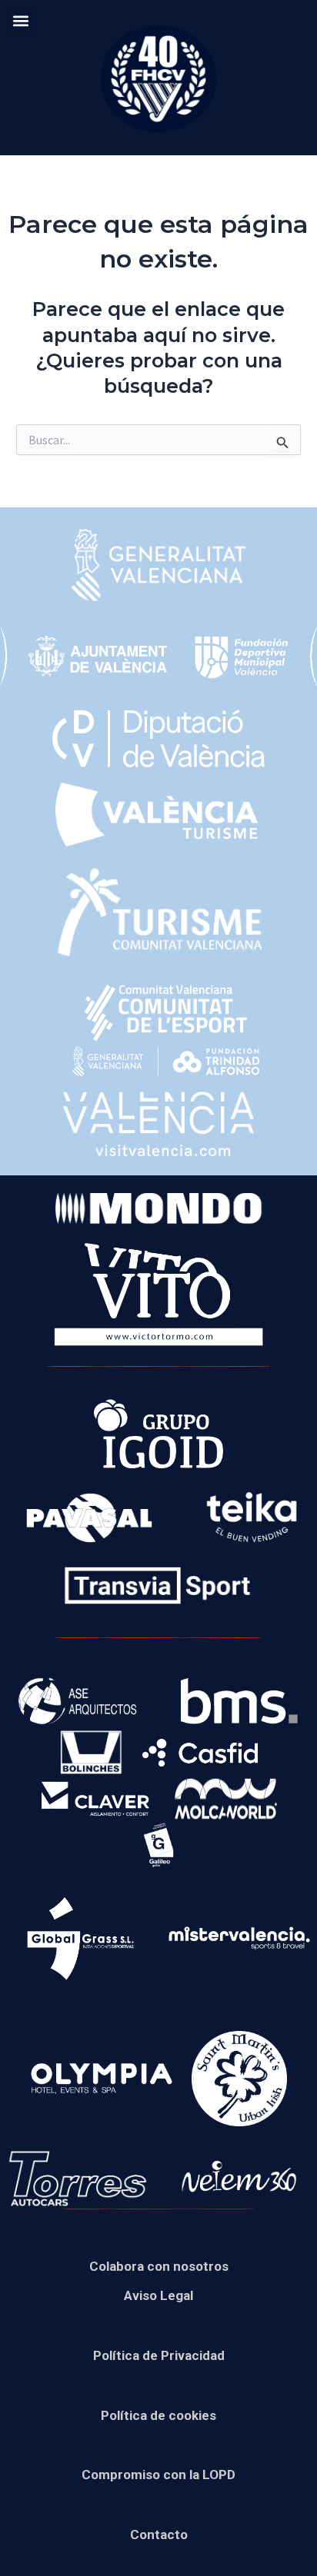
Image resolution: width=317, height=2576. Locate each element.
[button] (20, 20)
